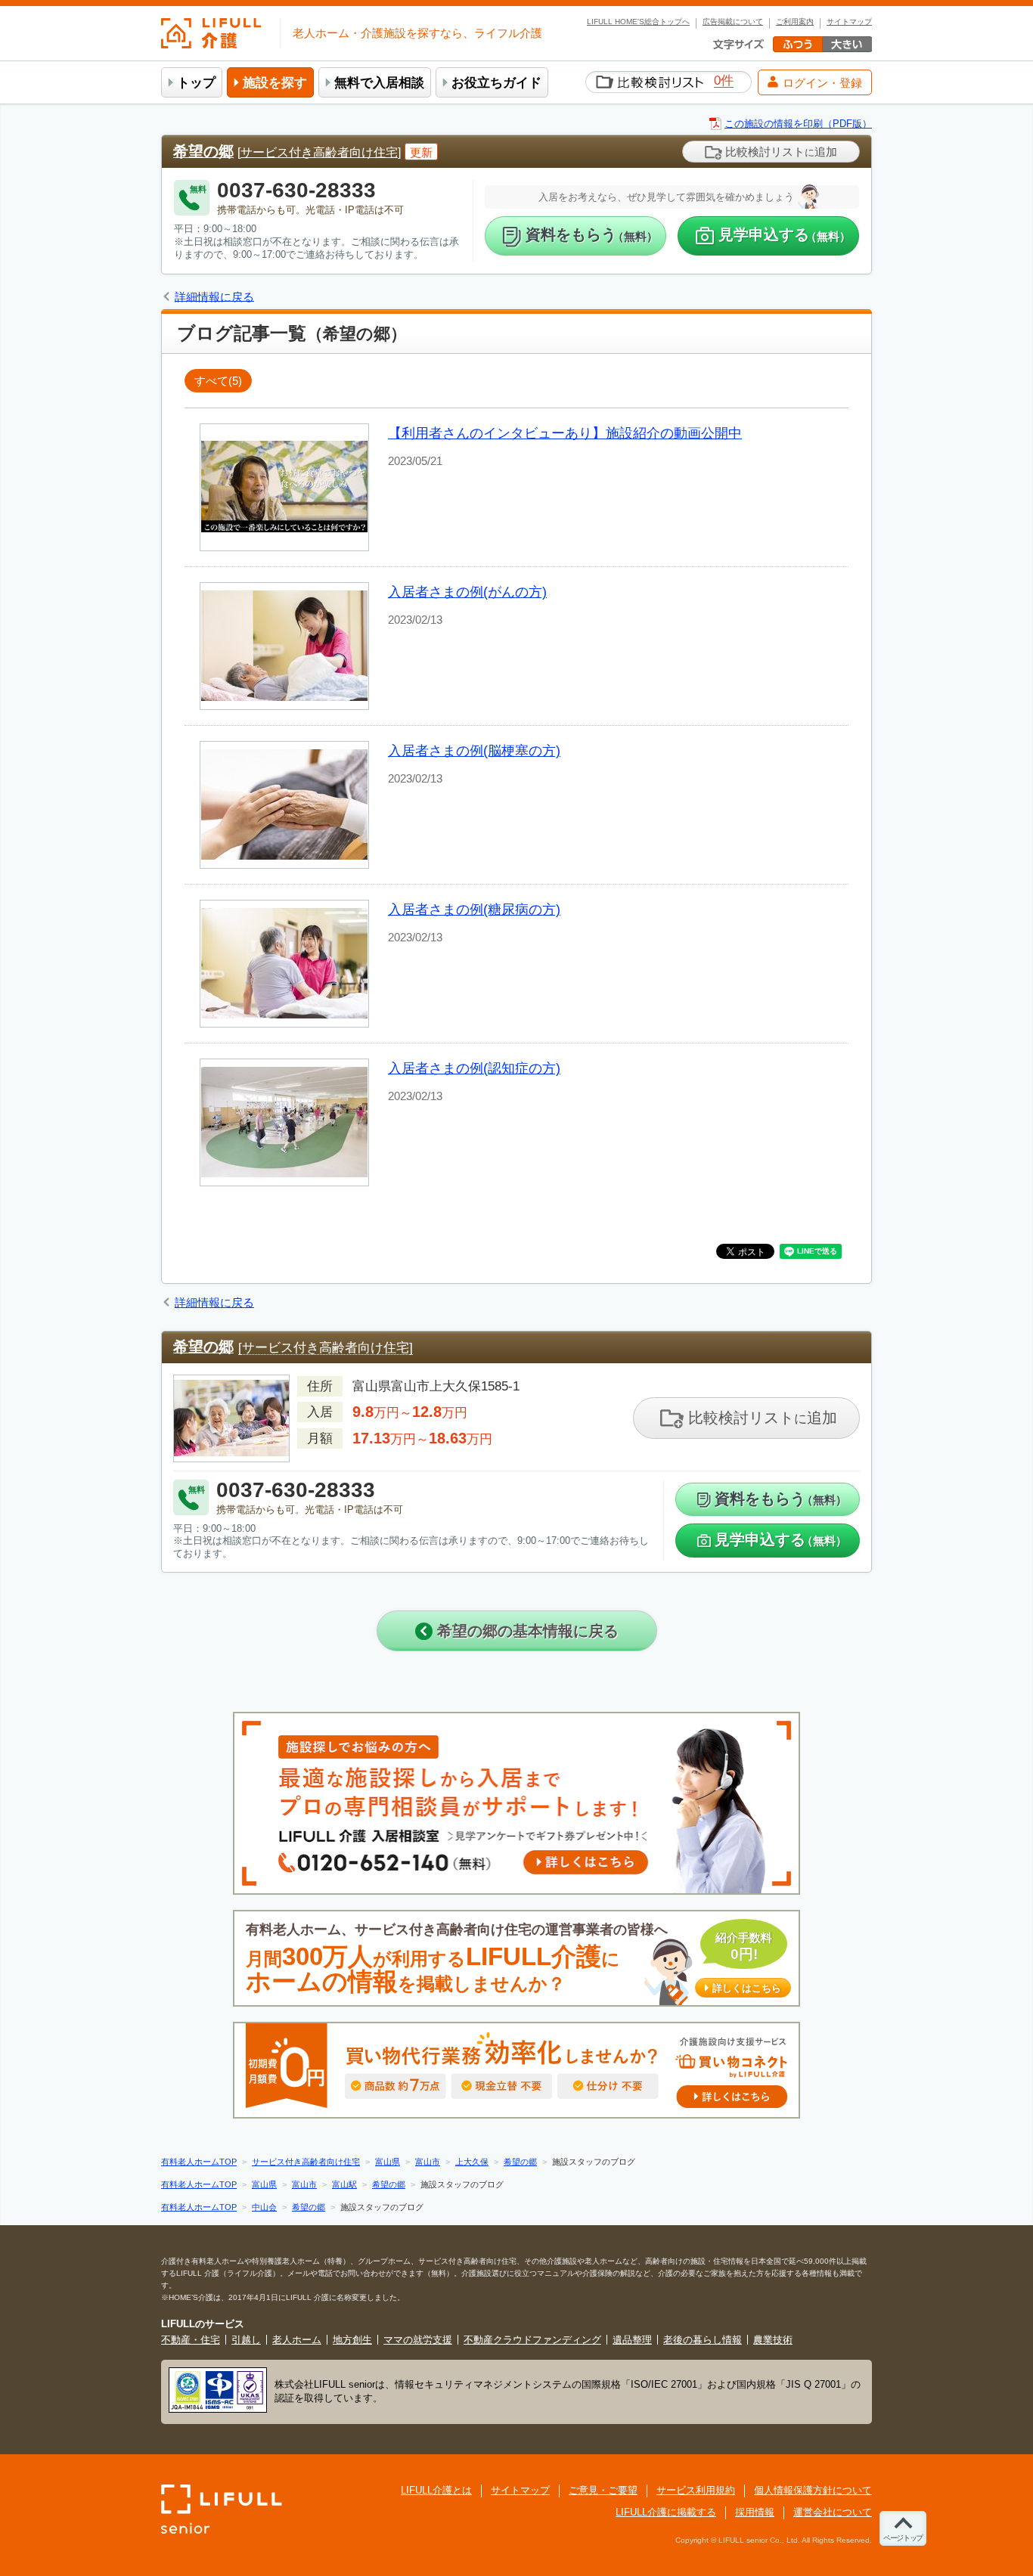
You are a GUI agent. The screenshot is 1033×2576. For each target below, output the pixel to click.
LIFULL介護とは (436, 2490)
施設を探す (275, 83)
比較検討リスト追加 (780, 152)
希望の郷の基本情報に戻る (526, 1631)
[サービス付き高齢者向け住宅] (319, 152)
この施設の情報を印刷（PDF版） (798, 124)
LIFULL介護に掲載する (666, 2512)
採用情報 (755, 2512)
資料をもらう (592, 235)
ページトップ (903, 2538)
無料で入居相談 (379, 83)
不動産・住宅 (191, 2340)
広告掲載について (733, 22)
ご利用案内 (795, 22)
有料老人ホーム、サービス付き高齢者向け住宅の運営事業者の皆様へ (513, 1959)
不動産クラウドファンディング (532, 2340)
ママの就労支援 (418, 2340)
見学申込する (785, 235)
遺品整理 (632, 2340)
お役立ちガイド (496, 83)
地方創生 (352, 2340)
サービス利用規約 (696, 2490)
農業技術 (773, 2340)
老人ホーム (297, 2340)
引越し (246, 2340)
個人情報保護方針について (813, 2490)
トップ (196, 83)
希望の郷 (203, 151)
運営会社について (833, 2512)
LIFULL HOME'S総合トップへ (638, 22)
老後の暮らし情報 (703, 2340)
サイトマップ (849, 22)
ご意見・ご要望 (603, 2490)
